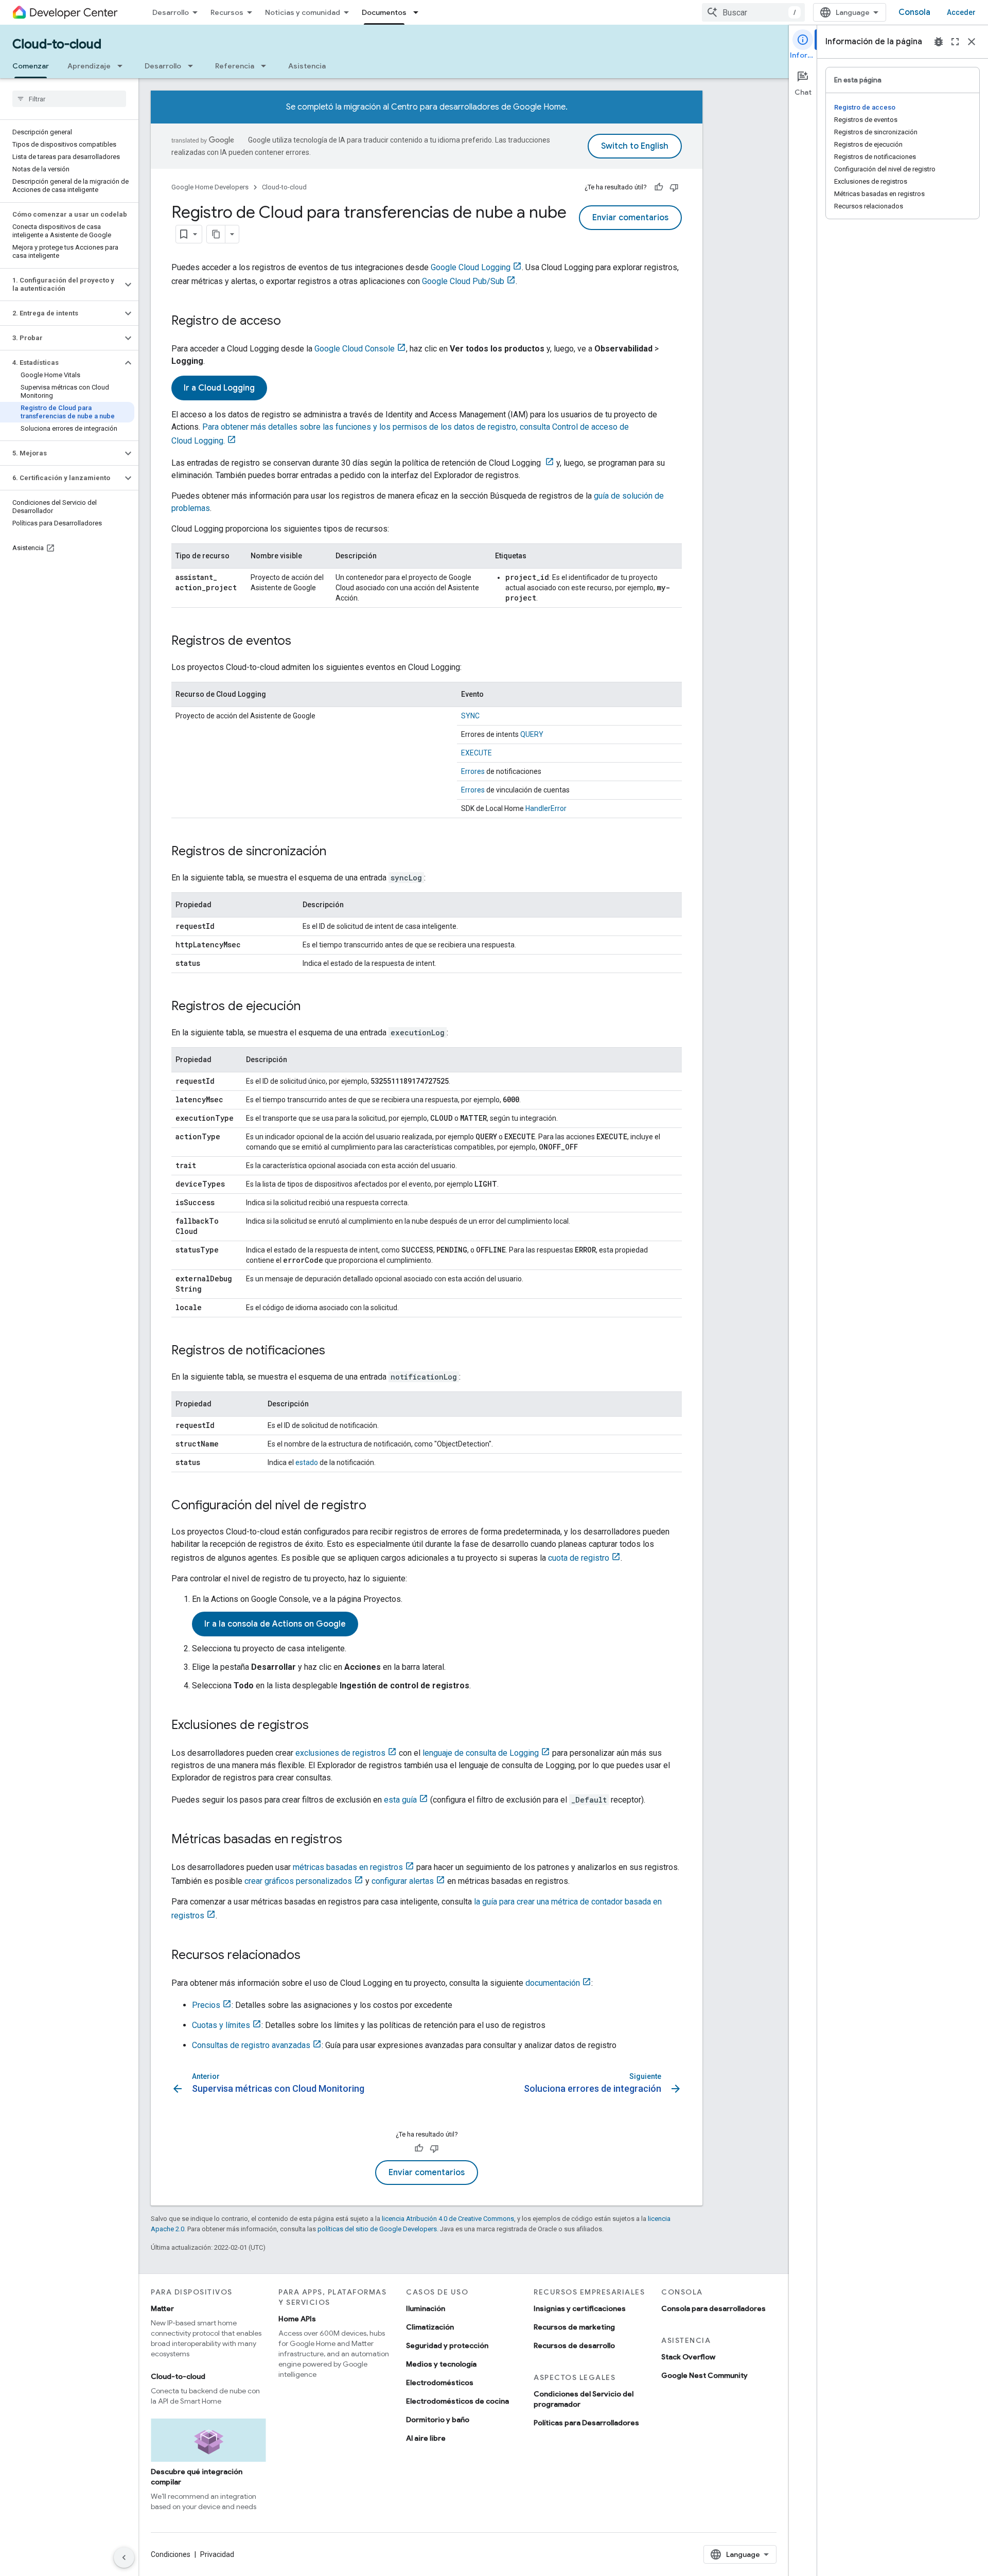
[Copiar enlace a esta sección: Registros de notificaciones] (336, 1351)
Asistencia (307, 66)
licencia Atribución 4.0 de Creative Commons (448, 2219)
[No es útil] (674, 187)
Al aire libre (426, 2438)
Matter (162, 2308)
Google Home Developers (210, 187)
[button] (61, 285)
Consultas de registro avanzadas (251, 2045)
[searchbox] (69, 99)
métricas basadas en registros (348, 1867)
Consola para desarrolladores (713, 2308)
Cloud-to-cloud (57, 44)
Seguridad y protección (447, 2345)
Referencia (235, 66)
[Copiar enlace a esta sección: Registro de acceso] (291, 322)
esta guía (400, 1800)
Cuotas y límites (221, 2025)
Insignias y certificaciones (580, 2308)
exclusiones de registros (340, 1753)
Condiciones (171, 2554)
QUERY (532, 734)
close (972, 42)
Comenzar (31, 66)
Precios (206, 2005)
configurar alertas (403, 1881)
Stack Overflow (688, 2357)
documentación (553, 1983)
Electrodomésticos (440, 2383)
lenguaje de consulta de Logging (481, 1753)
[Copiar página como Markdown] (216, 234)
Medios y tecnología (441, 2364)
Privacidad (217, 2554)
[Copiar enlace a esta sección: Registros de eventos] (302, 642)
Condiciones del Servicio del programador (584, 2399)
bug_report (939, 42)
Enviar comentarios (630, 218)
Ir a (219, 388)
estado (307, 1462)
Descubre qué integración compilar (197, 2477)
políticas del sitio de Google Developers (377, 2229)
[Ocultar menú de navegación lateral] (124, 2557)
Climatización (430, 2327)
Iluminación (426, 2308)
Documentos (384, 12)
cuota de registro (579, 1558)
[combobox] (753, 12)
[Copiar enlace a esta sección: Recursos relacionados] (311, 1956)
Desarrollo (171, 12)
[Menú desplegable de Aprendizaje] (123, 66)
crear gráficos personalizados (298, 1881)
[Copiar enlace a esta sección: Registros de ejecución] (311, 1007)
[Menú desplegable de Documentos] (419, 12)
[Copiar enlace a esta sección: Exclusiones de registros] (319, 1726)
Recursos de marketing (574, 2327)
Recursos (227, 12)
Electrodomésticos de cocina (457, 2401)
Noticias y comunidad (303, 12)
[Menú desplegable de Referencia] (267, 66)
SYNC (470, 716)
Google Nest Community (704, 2375)
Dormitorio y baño (438, 2420)
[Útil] (659, 187)
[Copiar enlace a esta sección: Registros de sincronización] (337, 852)
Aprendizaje (89, 66)
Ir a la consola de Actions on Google (275, 1624)
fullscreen (955, 42)
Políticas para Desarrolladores (586, 2423)
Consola (914, 12)
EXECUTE (477, 753)
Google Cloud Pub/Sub (463, 281)
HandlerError (546, 808)
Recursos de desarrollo (574, 2345)
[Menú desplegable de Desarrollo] (193, 66)
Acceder (961, 12)
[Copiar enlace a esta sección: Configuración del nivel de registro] (377, 1506)
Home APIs (297, 2319)
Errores (473, 771)
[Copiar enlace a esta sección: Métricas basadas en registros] (352, 1840)
